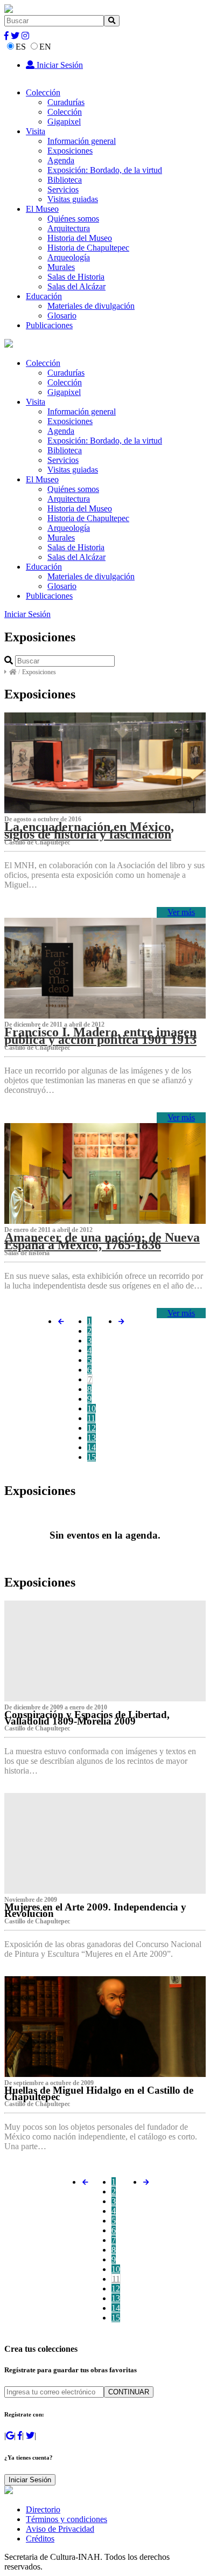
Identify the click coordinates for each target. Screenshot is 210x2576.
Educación (44, 296)
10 (92, 1408)
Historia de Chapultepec (88, 248)
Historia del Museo (80, 238)
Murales (61, 267)
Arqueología (69, 257)
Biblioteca (65, 180)
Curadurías (66, 102)
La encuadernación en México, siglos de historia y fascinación (89, 830)
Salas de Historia (76, 277)
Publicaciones (49, 325)
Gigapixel (64, 122)
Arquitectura (69, 228)
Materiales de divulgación (91, 306)
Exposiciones (70, 151)
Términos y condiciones (66, 2519)
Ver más (181, 912)
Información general (82, 141)
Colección (43, 92)
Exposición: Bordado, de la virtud (105, 170)
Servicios (63, 189)
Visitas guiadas (73, 199)
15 (92, 1457)
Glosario (62, 316)
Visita (36, 131)
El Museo (42, 209)
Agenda (61, 160)
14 (92, 1447)
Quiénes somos (73, 219)
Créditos (40, 2539)
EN (45, 47)
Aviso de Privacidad (60, 2529)
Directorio (43, 2509)
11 (91, 1418)
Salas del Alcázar (76, 286)
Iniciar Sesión (59, 65)
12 (92, 1428)
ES (21, 47)
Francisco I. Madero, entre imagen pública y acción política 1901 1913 (100, 1036)
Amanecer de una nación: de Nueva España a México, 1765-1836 (102, 1241)
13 (92, 1438)
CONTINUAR (129, 2392)
